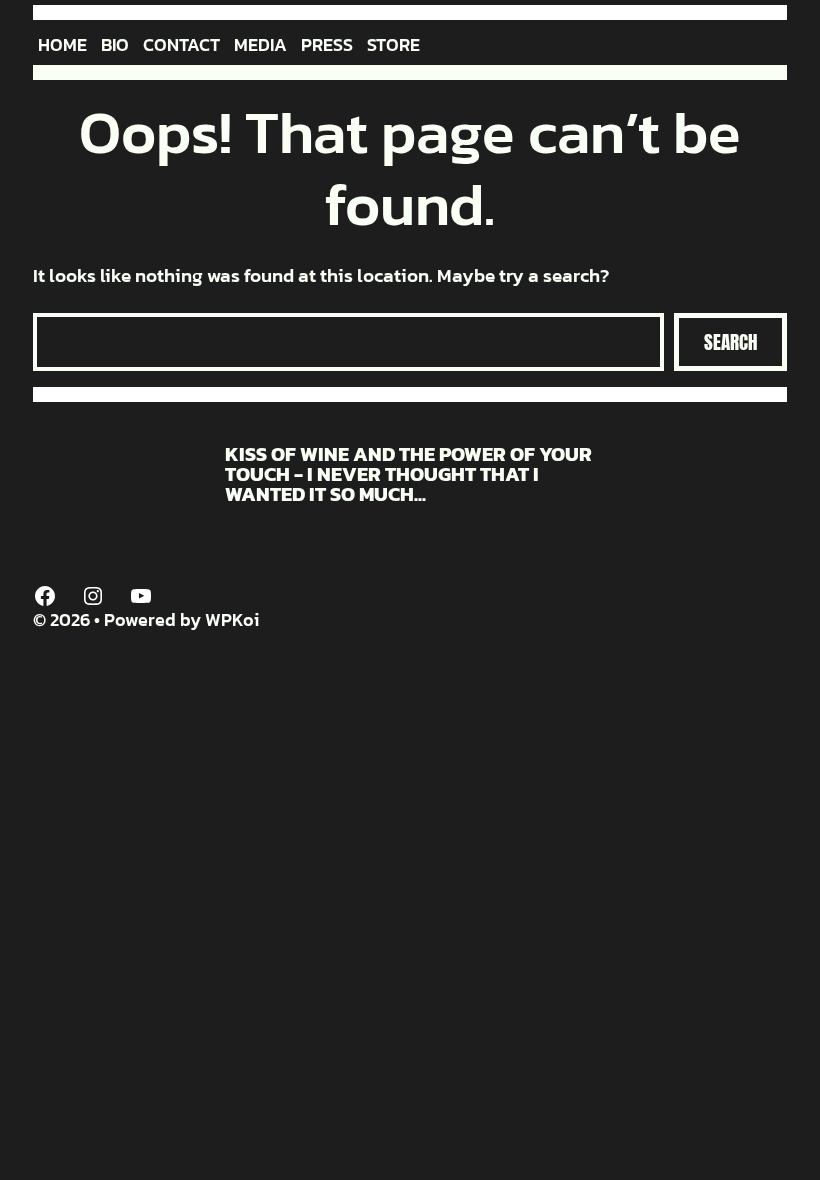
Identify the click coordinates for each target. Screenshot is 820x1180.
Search (730, 342)
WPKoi (232, 619)
